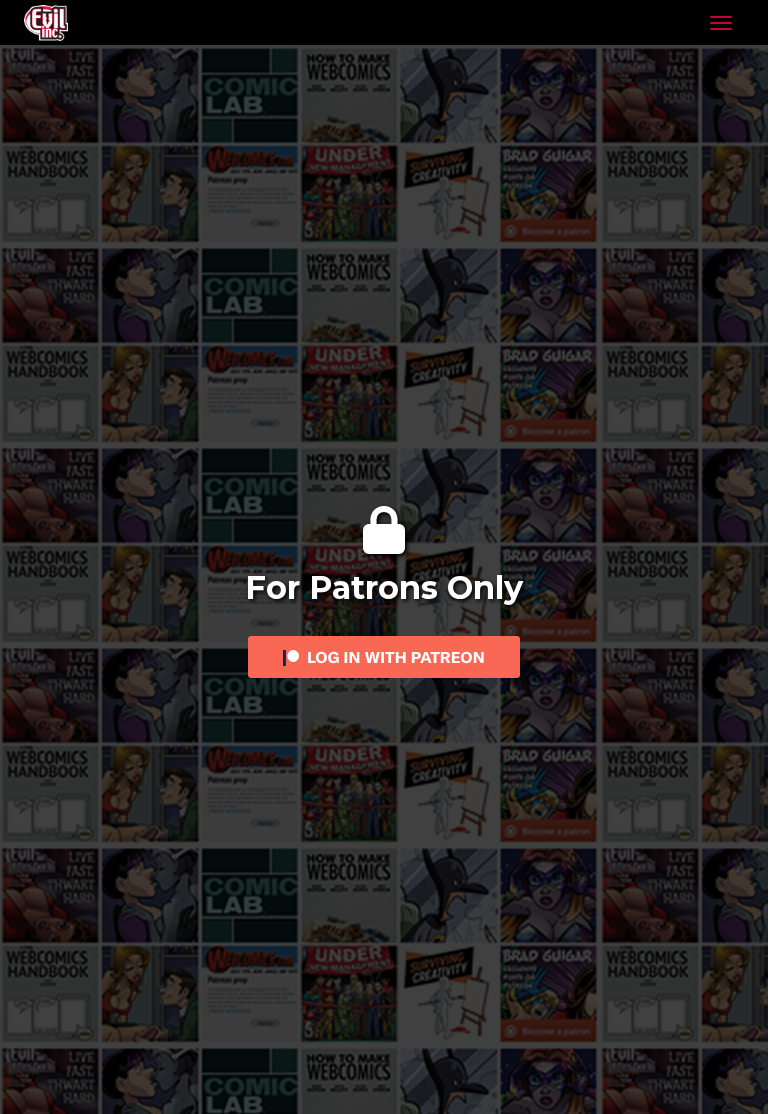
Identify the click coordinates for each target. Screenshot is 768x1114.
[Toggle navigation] (721, 23)
